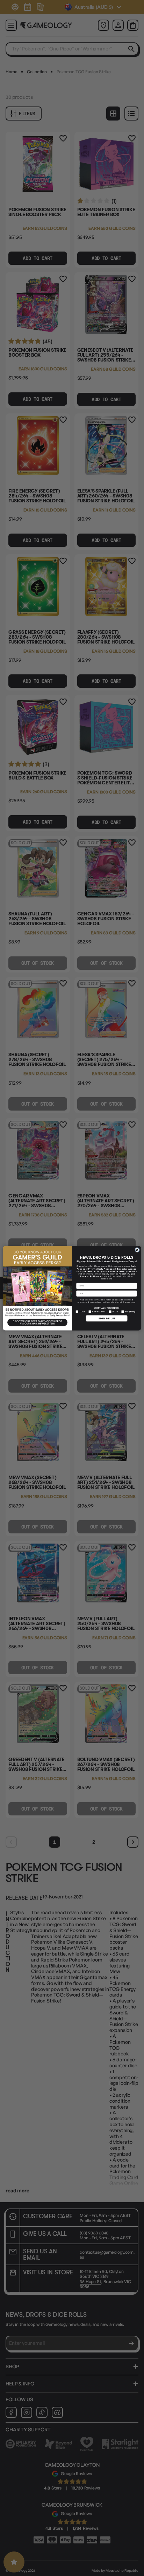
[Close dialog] (137, 1250)
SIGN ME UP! (107, 1318)
